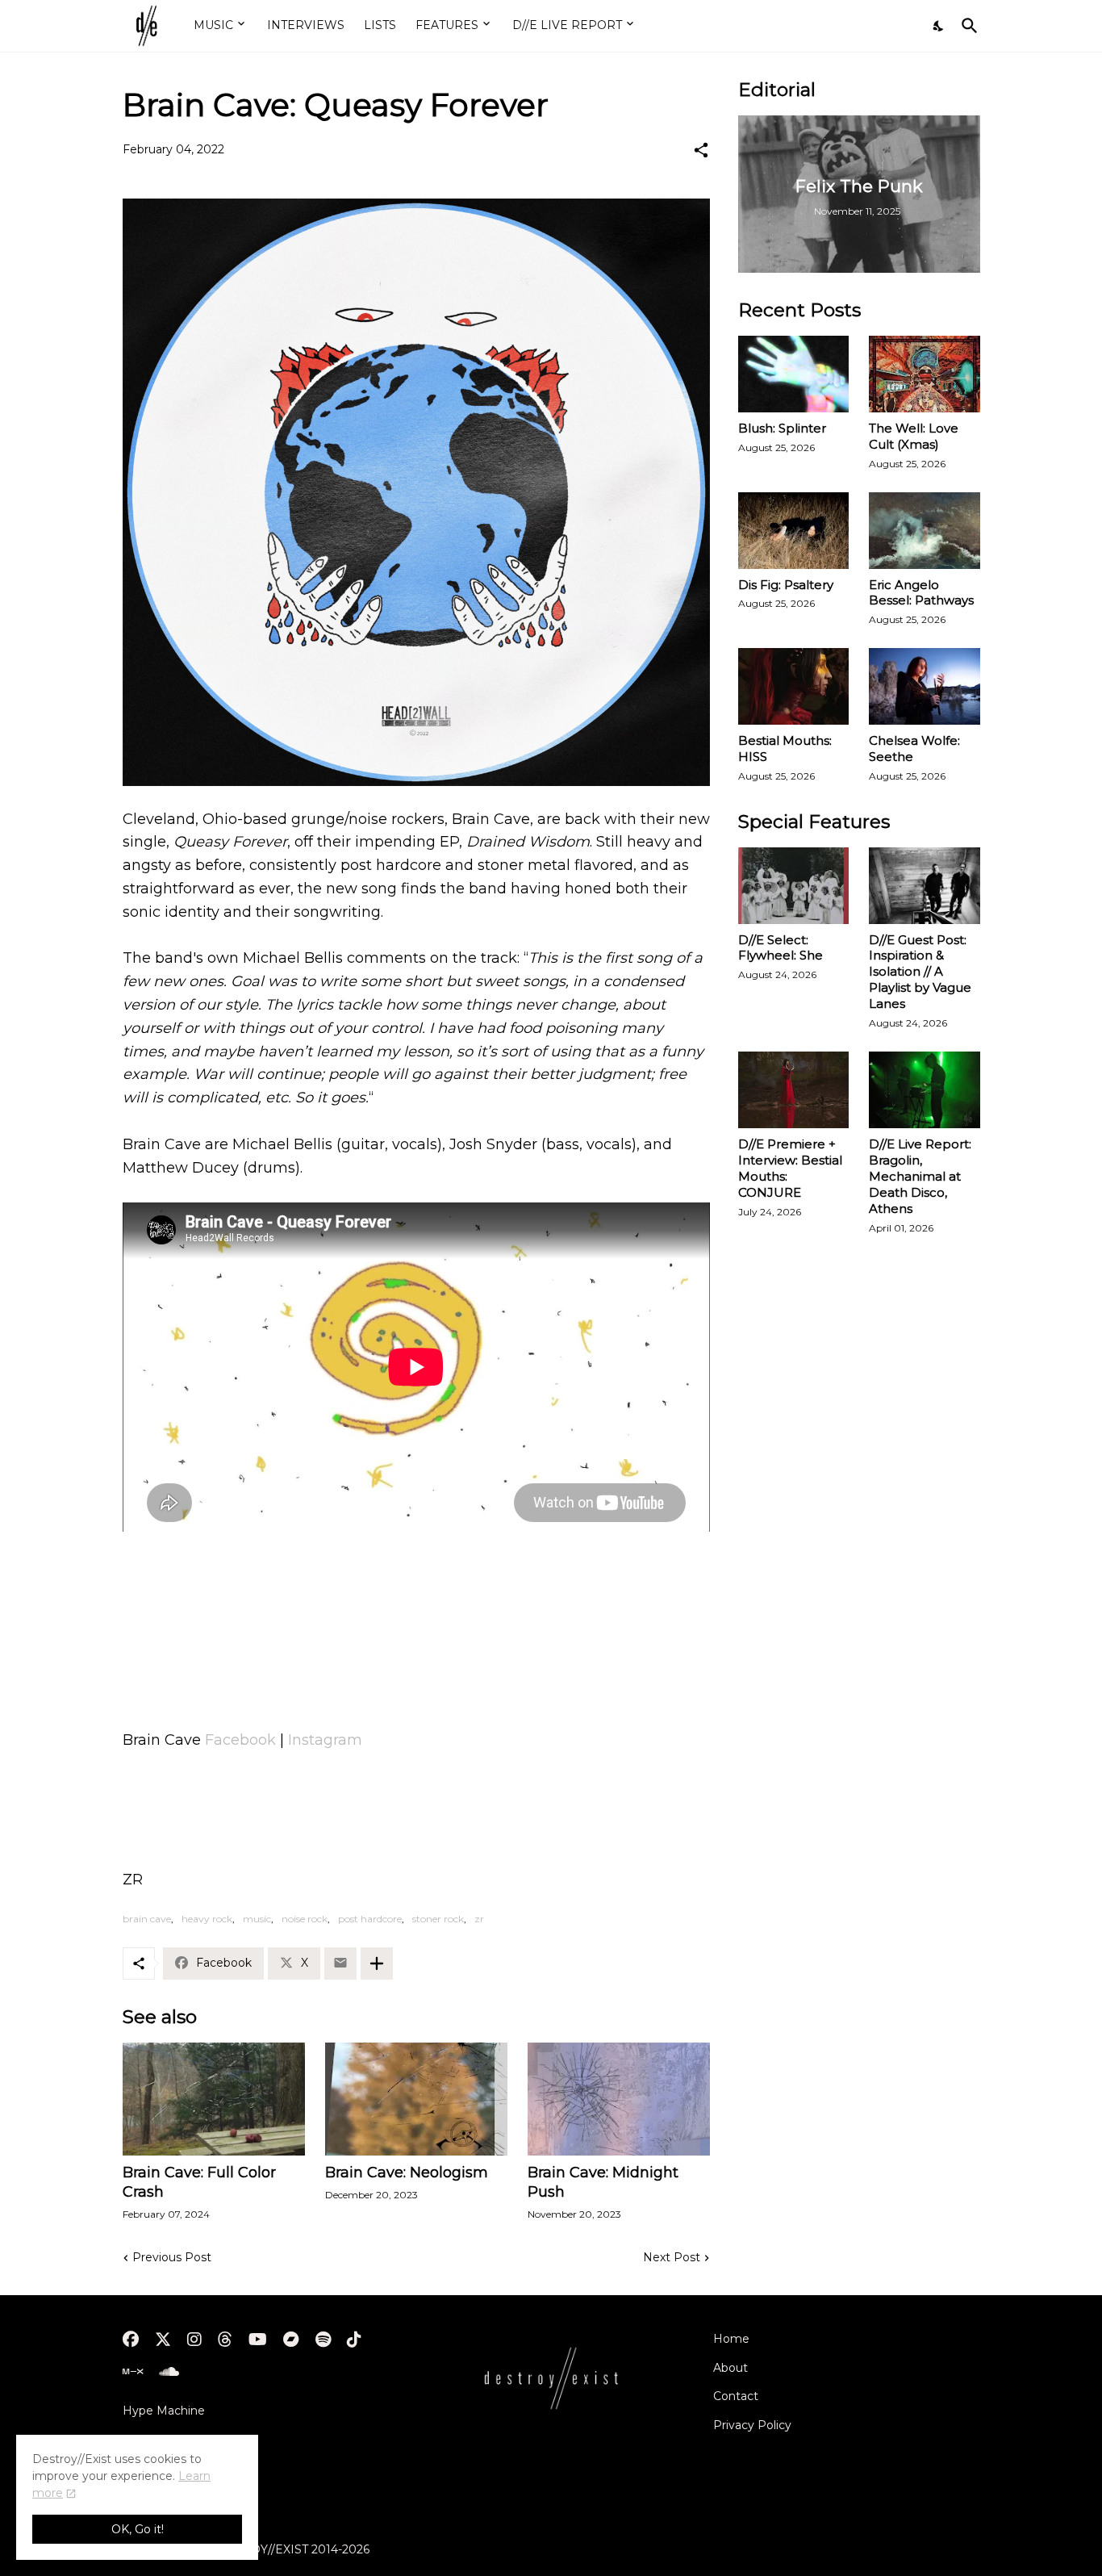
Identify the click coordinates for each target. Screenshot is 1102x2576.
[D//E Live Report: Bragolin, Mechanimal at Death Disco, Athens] (925, 1090)
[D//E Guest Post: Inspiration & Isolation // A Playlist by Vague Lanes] (925, 886)
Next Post (672, 2257)
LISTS (380, 25)
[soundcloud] (169, 2372)
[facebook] (131, 2340)
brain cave (147, 1919)
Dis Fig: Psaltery (786, 585)
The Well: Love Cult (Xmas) (914, 436)
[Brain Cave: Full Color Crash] (214, 2099)
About (730, 2368)
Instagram (325, 1740)
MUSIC (213, 25)
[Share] (701, 150)
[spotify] (323, 2340)
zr (479, 1919)
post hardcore (370, 1919)
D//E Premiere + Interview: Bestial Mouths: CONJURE (790, 1168)
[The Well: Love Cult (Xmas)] (925, 374)
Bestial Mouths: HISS (785, 749)
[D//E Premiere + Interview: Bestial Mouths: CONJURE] (794, 1090)
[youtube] (258, 2340)
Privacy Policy (752, 2425)
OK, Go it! (138, 2529)
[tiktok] (354, 2340)
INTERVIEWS (306, 25)
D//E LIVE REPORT (567, 25)
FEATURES (447, 25)
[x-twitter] (163, 2340)
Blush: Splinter (782, 428)
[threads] (225, 2340)
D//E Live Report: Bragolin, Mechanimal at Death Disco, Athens (920, 1176)
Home (731, 2339)
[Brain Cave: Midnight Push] (619, 2099)
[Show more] (377, 1963)
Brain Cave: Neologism (407, 2172)
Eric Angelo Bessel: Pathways (921, 593)
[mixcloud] (133, 2372)
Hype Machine (164, 2411)
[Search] (966, 26)
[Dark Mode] (939, 26)
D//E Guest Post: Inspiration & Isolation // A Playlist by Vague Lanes (920, 972)
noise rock (305, 1919)
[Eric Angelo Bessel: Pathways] (925, 531)
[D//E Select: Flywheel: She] (794, 886)
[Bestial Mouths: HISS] (794, 686)
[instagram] (194, 2340)
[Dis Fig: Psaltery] (794, 531)
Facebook (240, 1740)
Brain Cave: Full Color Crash (199, 2182)
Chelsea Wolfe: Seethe (914, 749)
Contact (736, 2396)
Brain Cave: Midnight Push (603, 2182)
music (257, 1919)
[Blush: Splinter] (794, 374)
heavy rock (207, 1919)
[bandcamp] (291, 2340)
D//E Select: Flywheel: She (781, 948)
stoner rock (438, 1919)
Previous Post (172, 2257)
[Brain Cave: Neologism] (416, 2099)
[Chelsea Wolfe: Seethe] (925, 686)
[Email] (340, 1963)
